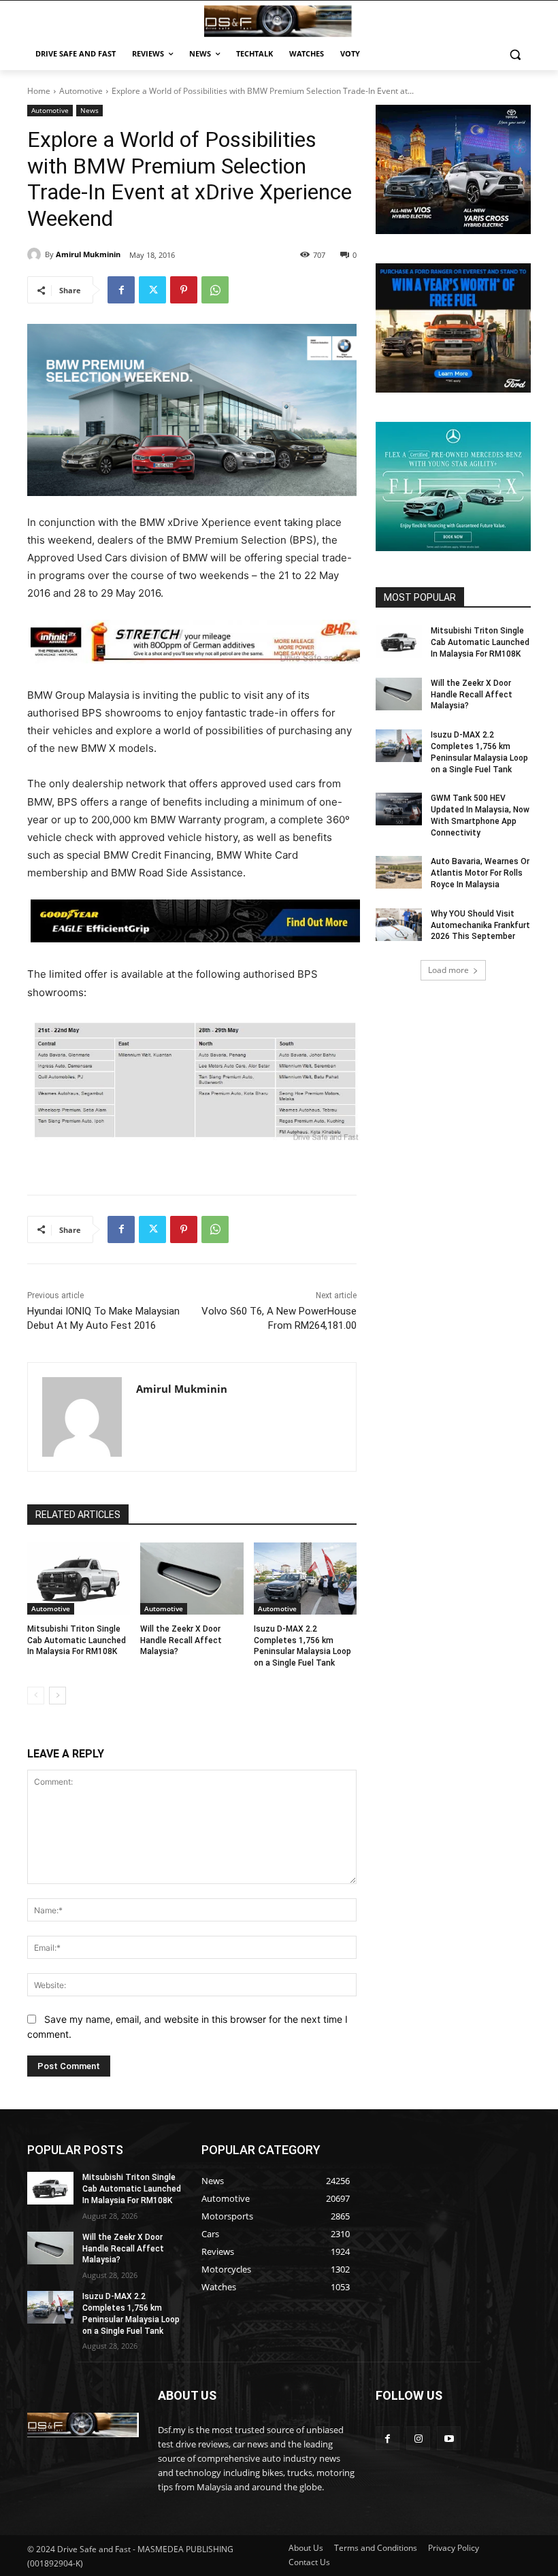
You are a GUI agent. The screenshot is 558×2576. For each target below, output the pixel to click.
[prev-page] (36, 1696)
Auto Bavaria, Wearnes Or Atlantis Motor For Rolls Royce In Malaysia (480, 873)
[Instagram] (418, 2438)
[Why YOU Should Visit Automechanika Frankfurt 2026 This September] (399, 925)
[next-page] (58, 1696)
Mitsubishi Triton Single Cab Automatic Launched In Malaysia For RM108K (77, 1640)
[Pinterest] (184, 290)
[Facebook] (121, 290)
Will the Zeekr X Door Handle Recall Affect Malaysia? (181, 1640)
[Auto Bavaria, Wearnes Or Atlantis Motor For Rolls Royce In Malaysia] (399, 872)
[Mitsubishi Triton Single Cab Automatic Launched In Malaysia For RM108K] (79, 1579)
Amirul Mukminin (88, 254)
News (89, 110)
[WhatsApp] (215, 290)
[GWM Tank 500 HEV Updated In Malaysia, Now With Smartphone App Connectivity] (399, 809)
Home (39, 91)
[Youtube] (449, 2438)
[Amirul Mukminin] (36, 254)
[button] (515, 54)
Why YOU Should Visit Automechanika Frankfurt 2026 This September (480, 925)
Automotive (81, 91)
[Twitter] (152, 290)
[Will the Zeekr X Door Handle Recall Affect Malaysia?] (192, 1579)
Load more (448, 970)
